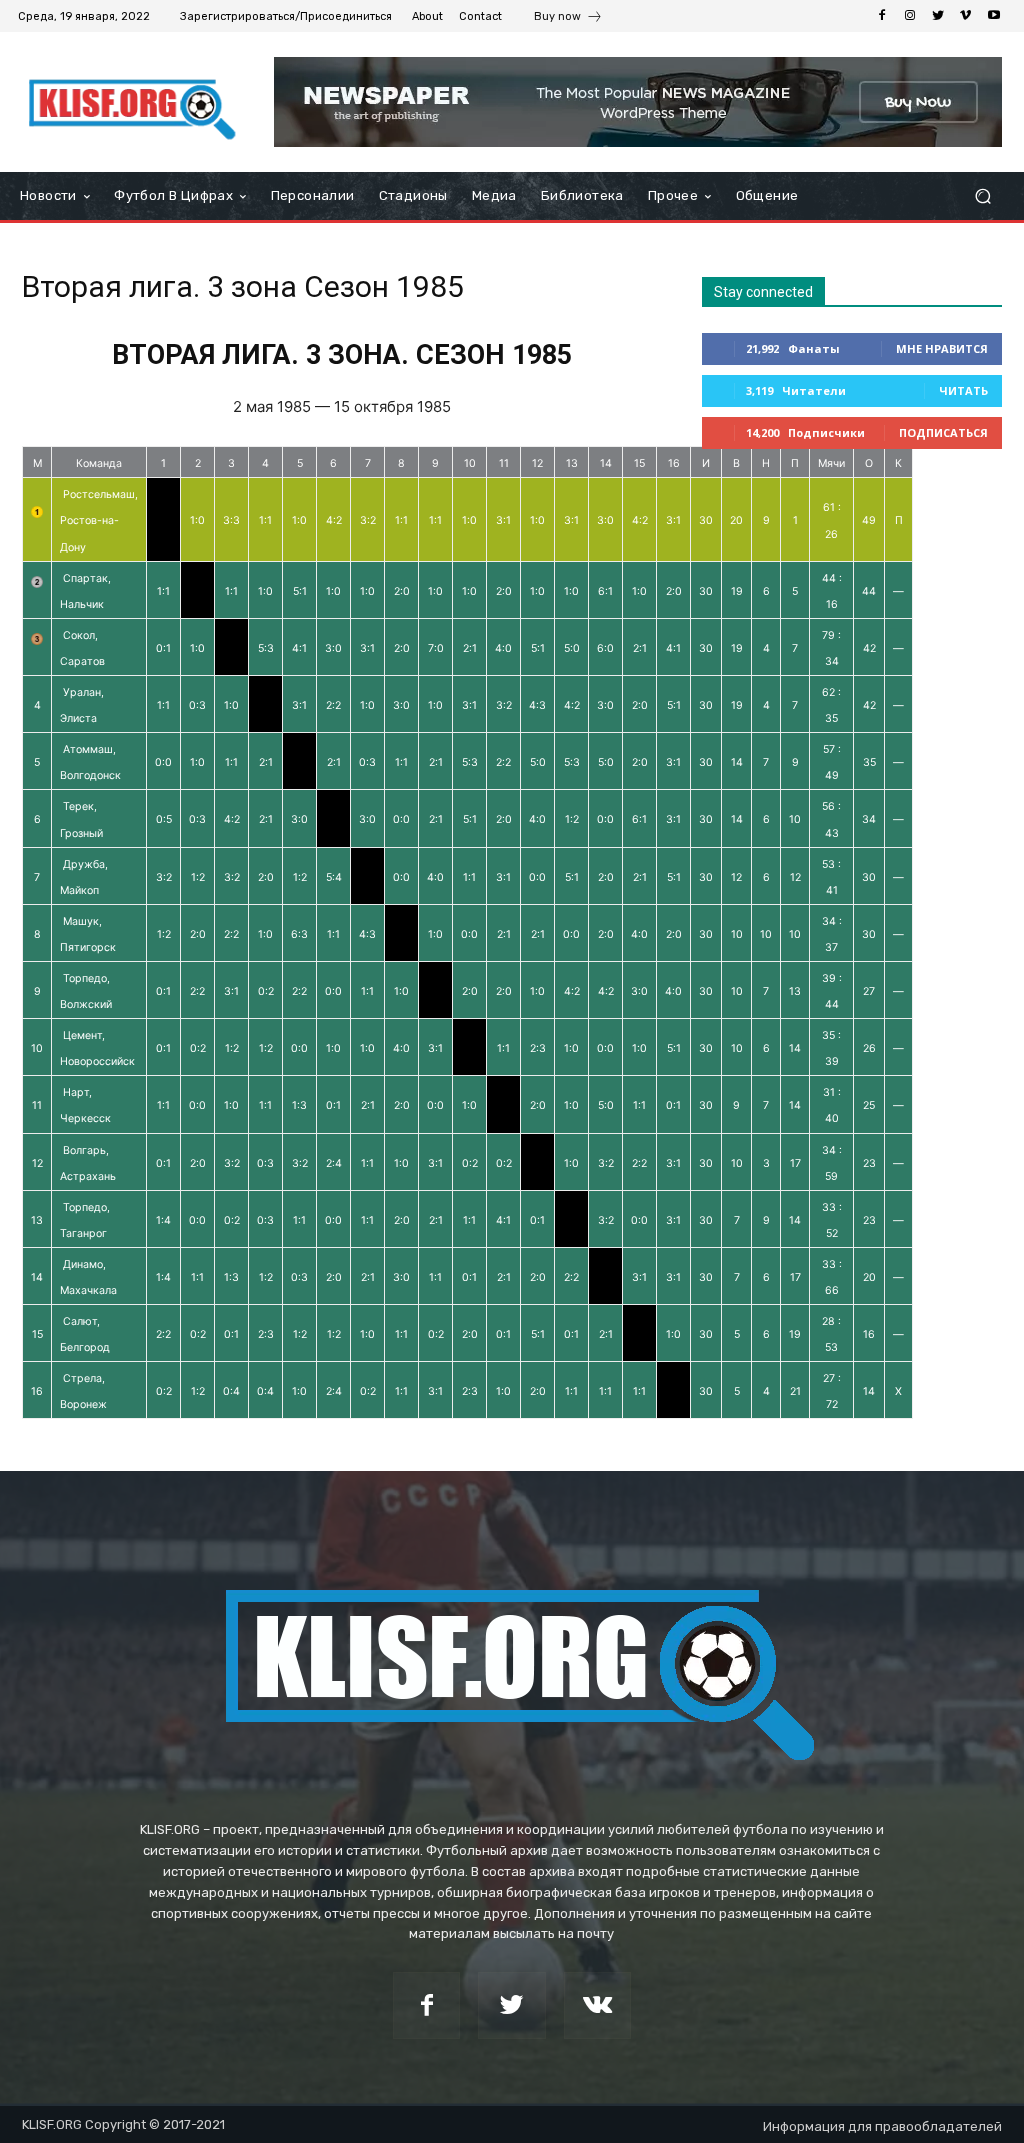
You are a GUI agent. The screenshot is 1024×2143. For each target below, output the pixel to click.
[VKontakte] (597, 2005)
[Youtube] (994, 16)
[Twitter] (938, 16)
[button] (982, 196)
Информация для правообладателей (882, 2126)
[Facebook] (882, 16)
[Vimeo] (966, 16)
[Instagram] (910, 16)
